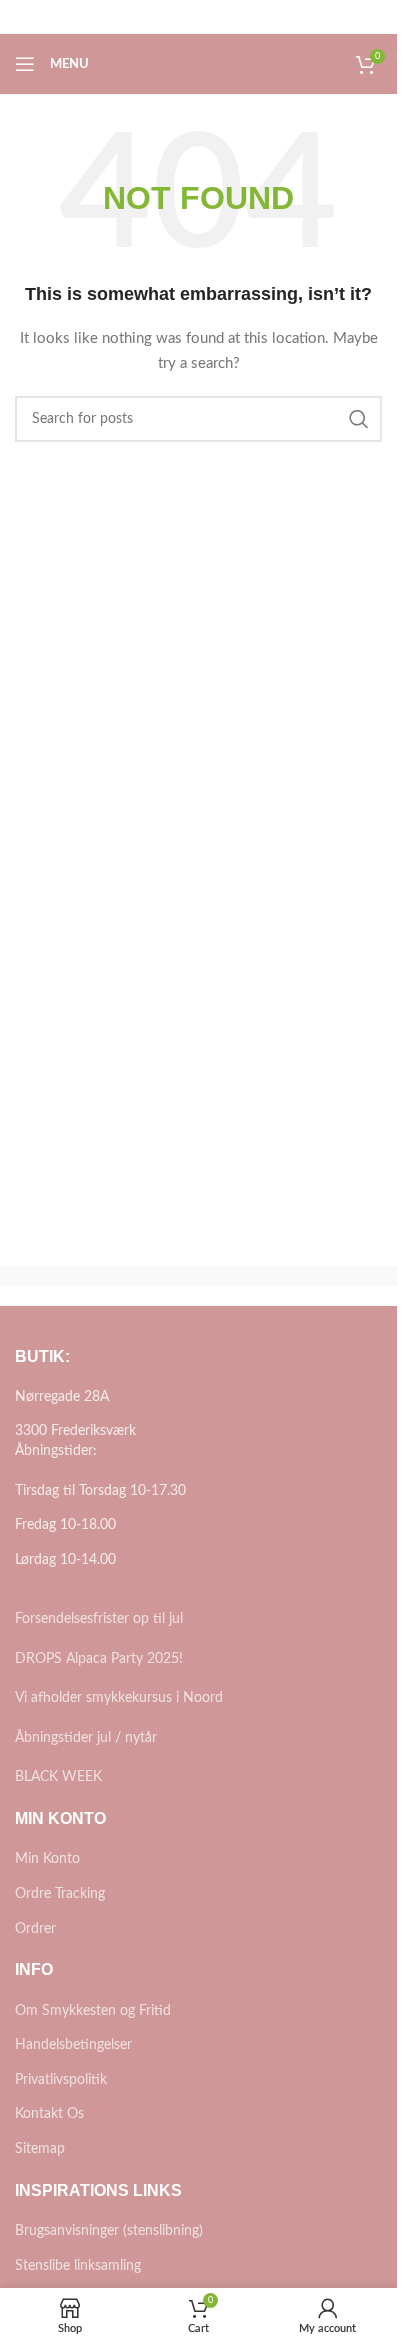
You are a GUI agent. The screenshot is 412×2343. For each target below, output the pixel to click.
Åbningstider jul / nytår (86, 1738)
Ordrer (35, 1929)
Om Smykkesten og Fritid (93, 2011)
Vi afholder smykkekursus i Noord (119, 1698)
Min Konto (47, 1859)
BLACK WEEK (58, 1777)
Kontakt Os (49, 2114)
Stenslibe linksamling (78, 2266)
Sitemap (40, 2149)
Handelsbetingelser (73, 2045)
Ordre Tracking (60, 1894)
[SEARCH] (359, 419)
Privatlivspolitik (61, 2080)
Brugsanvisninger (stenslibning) (109, 2231)
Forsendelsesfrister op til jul (99, 1619)
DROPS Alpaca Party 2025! (99, 1659)
